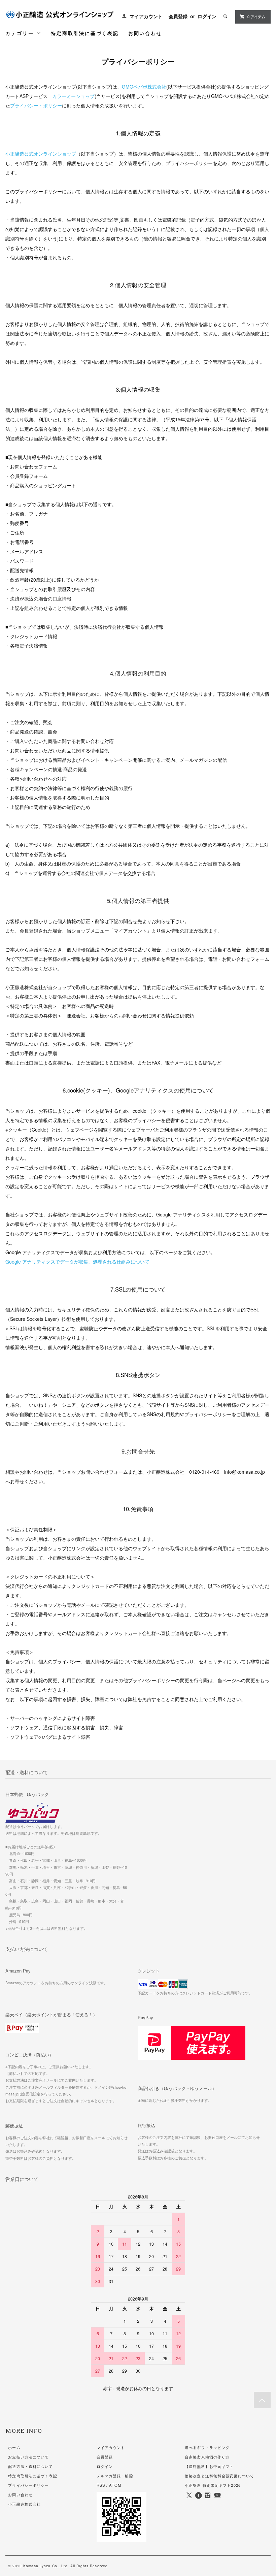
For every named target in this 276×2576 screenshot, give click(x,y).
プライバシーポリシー (28, 2485)
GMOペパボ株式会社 (144, 87)
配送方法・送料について (30, 2466)
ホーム (14, 2447)
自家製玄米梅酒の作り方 (207, 2457)
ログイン (207, 16)
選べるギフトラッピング (207, 2447)
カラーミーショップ (73, 96)
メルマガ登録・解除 (115, 2476)
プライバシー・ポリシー (36, 105)
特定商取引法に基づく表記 (85, 33)
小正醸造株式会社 (24, 2504)
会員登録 (178, 16)
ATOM (115, 2485)
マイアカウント (146, 16)
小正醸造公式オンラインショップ (41, 154)
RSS (101, 2485)
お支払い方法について (28, 2457)
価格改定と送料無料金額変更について (219, 2476)
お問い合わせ (145, 33)
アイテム (256, 17)
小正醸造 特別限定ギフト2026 (213, 2485)
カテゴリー (21, 33)
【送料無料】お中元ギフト (209, 2466)
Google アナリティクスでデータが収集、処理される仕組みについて (77, 1262)
